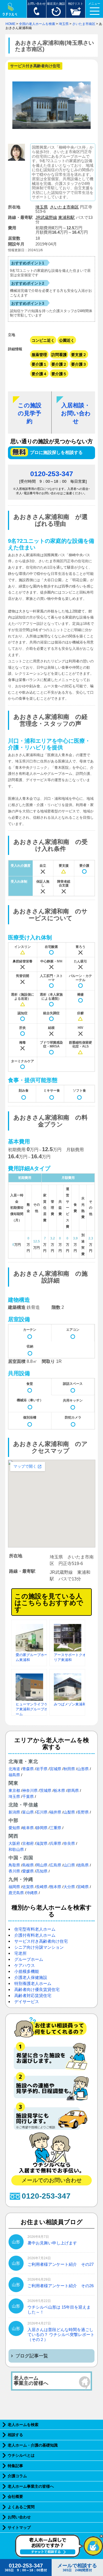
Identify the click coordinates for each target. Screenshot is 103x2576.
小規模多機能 (27, 1971)
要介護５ (59, 374)
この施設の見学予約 (30, 413)
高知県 (42, 1871)
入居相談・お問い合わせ (76, 413)
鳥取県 (14, 1865)
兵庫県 (55, 1843)
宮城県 (55, 1769)
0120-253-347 (52, 474)
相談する (15, 2435)
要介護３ (79, 364)
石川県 (42, 1812)
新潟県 (14, 1812)
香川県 (14, 1871)
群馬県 (73, 1790)
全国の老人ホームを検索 (37, 24)
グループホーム (29, 1959)
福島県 (14, 1775)
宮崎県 (83, 1887)
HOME (10, 24)
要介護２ (59, 364)
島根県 (28, 1865)
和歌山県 (16, 1849)
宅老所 (20, 1953)
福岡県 (14, 1887)
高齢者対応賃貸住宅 (33, 1995)
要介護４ (39, 374)
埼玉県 (64, 24)
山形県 (83, 1769)
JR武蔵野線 (46, 217)
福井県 (55, 1812)
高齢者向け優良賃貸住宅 (37, 1989)
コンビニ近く (43, 340)
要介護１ (39, 364)
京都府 (28, 1843)
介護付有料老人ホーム (35, 1935)
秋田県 (69, 1769)
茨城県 (46, 1790)
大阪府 (14, 1843)
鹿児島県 (16, 1893)
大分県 (69, 1887)
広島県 (55, 1865)
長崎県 (42, 1887)
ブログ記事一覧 (32, 2356)
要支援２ (79, 355)
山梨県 (69, 1812)
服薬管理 (39, 355)
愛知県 (14, 1828)
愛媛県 (28, 1871)
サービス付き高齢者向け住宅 (41, 1941)
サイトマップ (19, 2527)
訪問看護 (59, 355)
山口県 (69, 1865)
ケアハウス (25, 1965)
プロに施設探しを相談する (56, 452)
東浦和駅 (66, 217)
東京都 (14, 1790)
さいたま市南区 (84, 24)
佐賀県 (28, 1887)
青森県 (28, 1769)
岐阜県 (28, 1828)
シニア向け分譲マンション (39, 1947)
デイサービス (27, 2002)
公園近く (67, 340)
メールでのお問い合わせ (52, 2180)
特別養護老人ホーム (33, 1983)
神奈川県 (30, 1790)
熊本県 (55, 1887)
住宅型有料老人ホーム (35, 1929)
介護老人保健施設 (31, 1977)
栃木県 (59, 1790)
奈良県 (69, 1843)
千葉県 (28, 1797)
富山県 (28, 1812)
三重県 (55, 1828)
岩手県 (42, 1769)
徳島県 (83, 1865)
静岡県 (42, 1828)
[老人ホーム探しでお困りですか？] (59, 2556)
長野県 (83, 1812)
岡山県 (42, 1865)
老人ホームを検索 (23, 2425)
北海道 (14, 1769)
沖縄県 (32, 1893)
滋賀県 (42, 1843)
